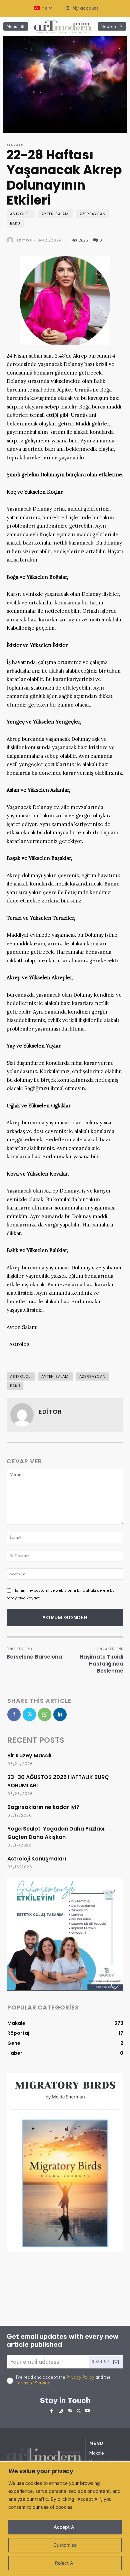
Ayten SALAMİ (56, 214)
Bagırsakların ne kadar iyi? (43, 1807)
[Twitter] (29, 1714)
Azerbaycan (92, 214)
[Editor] (11, 240)
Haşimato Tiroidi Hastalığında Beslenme (101, 1664)
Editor (24, 240)
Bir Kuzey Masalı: (30, 1756)
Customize (65, 2545)
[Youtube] (87, 2410)
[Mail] (69, 2410)
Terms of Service (33, 2383)
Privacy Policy (80, 2377)
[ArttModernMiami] (63, 27)
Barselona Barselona (34, 1657)
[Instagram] (60, 2410)
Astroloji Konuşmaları (37, 1859)
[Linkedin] (60, 1714)
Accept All (65, 2527)
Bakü (15, 223)
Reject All (65, 2563)
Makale (15, 145)
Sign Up (101, 2362)
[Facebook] (14, 1714)
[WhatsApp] (45, 1714)
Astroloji (21, 214)
